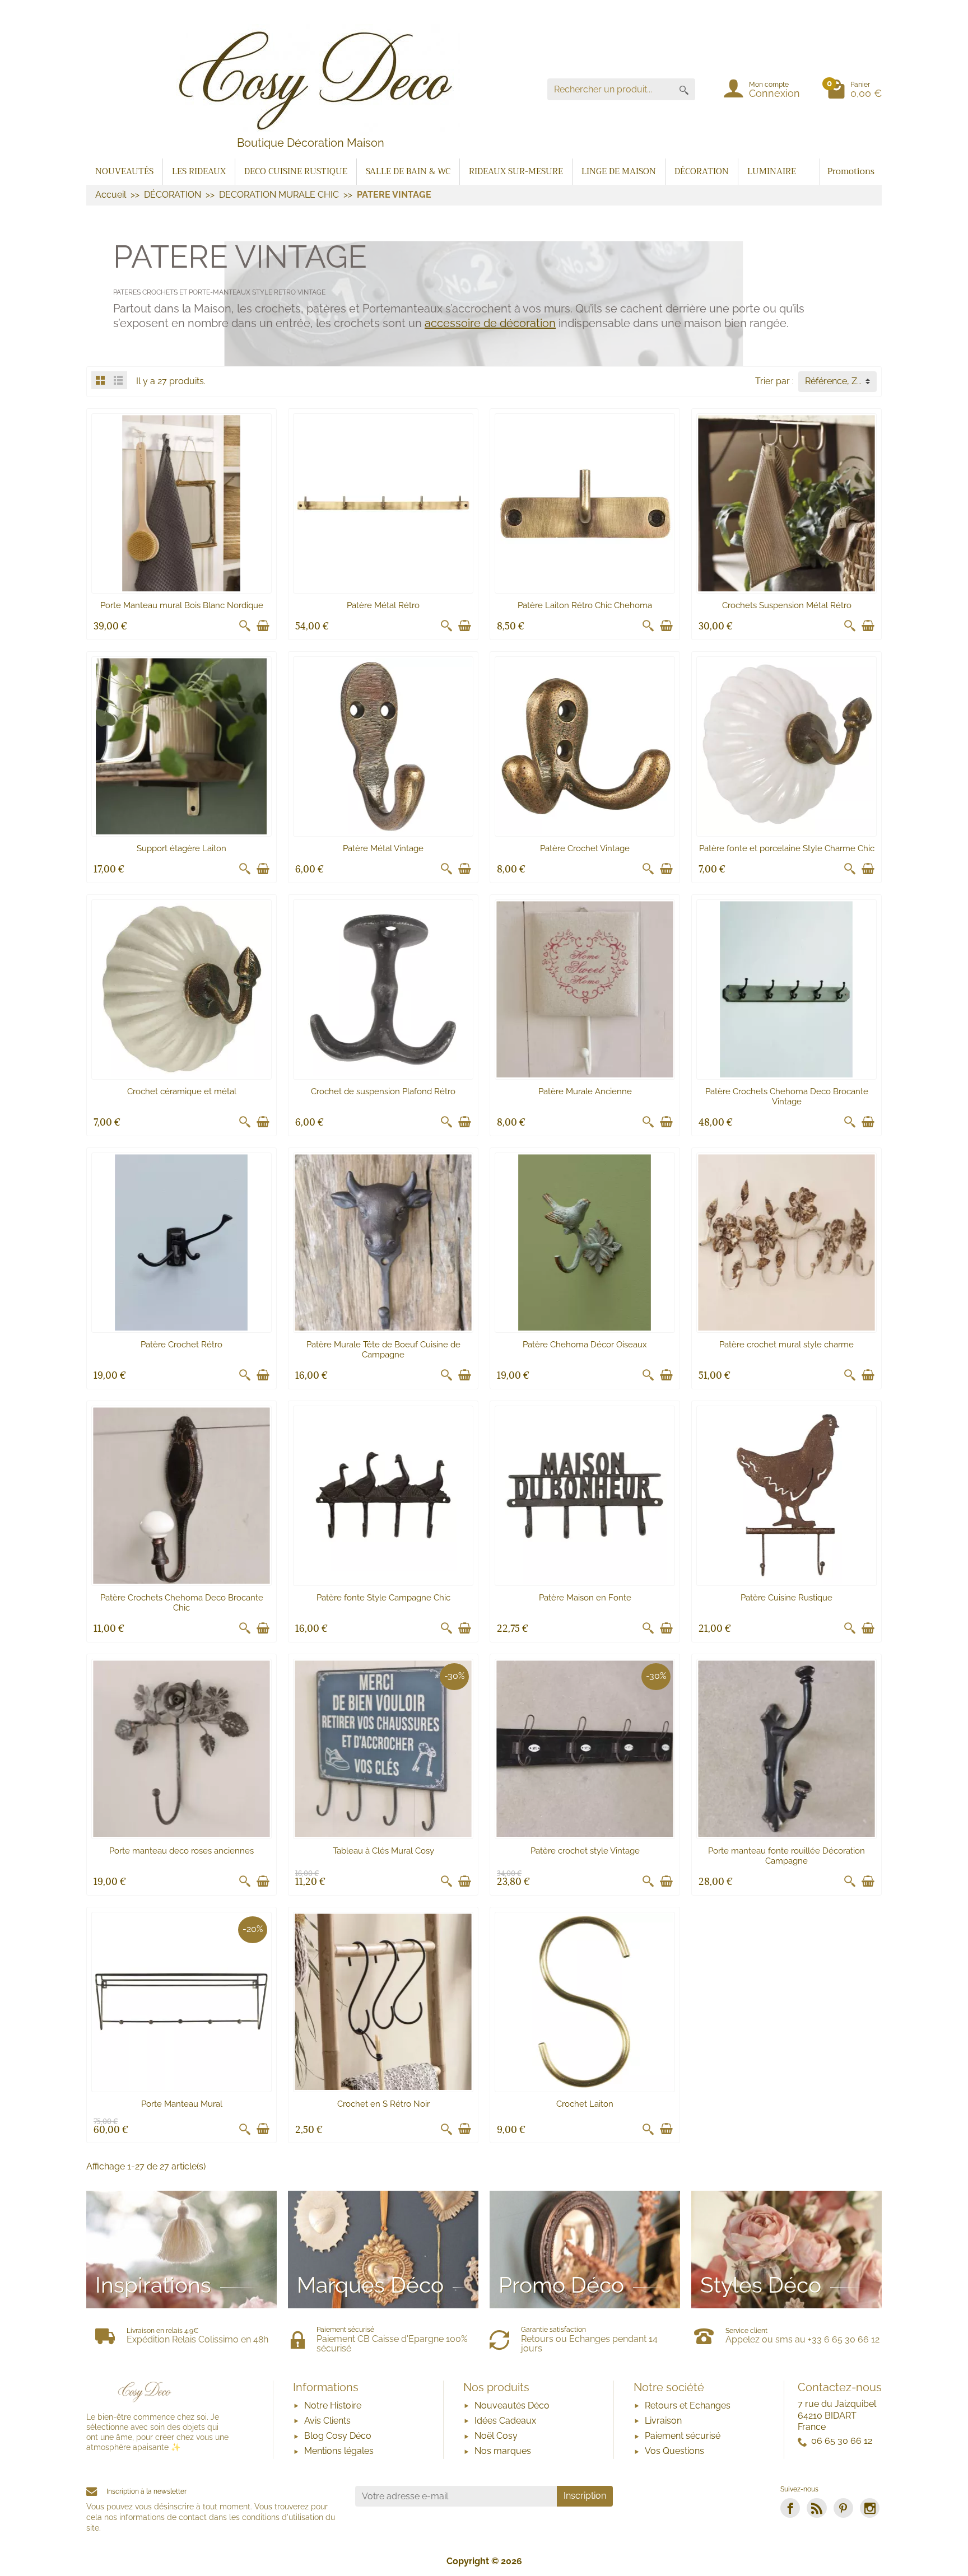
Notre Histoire (333, 2405)
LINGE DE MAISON (619, 171)
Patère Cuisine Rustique (787, 1598)
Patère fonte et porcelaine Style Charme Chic (787, 848)
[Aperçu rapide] (245, 626)
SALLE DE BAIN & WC (408, 171)
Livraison (663, 2421)
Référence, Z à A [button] (839, 381)
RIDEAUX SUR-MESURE (516, 171)
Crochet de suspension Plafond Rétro (383, 1091)
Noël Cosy (496, 2436)
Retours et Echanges (688, 2405)
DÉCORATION (702, 171)
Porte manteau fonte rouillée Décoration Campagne (787, 1856)
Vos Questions (674, 2451)
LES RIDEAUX (199, 171)
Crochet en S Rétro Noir (383, 2104)
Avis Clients (327, 2421)
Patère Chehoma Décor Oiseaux (585, 1345)
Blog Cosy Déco (338, 2436)
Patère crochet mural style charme (787, 1345)
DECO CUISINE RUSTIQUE (296, 171)
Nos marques (503, 2451)
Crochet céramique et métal (182, 1091)
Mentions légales (339, 2451)
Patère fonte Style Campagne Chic (383, 1598)
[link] (790, 2508)
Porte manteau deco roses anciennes (182, 1851)
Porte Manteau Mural (182, 2104)
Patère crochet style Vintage (585, 1851)
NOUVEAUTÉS (124, 171)
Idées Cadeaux (505, 2421)
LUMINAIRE (772, 171)
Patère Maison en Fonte (585, 1598)
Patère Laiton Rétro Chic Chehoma (585, 605)
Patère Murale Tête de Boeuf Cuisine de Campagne (383, 1350)
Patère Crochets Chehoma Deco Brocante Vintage (787, 1096)
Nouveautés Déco (512, 2405)
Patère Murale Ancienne (585, 1091)
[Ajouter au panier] (263, 626)
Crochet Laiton (585, 2104)
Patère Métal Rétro (383, 605)
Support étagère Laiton (182, 848)
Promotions (851, 171)
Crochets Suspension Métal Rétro (787, 605)
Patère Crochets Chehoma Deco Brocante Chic (182, 1603)
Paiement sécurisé (683, 2436)
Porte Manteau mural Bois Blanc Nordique (182, 605)
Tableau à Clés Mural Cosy (383, 1851)
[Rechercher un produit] (684, 89)
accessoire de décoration (490, 323)
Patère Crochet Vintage (585, 848)
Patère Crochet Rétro (182, 1345)
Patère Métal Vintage (383, 848)
